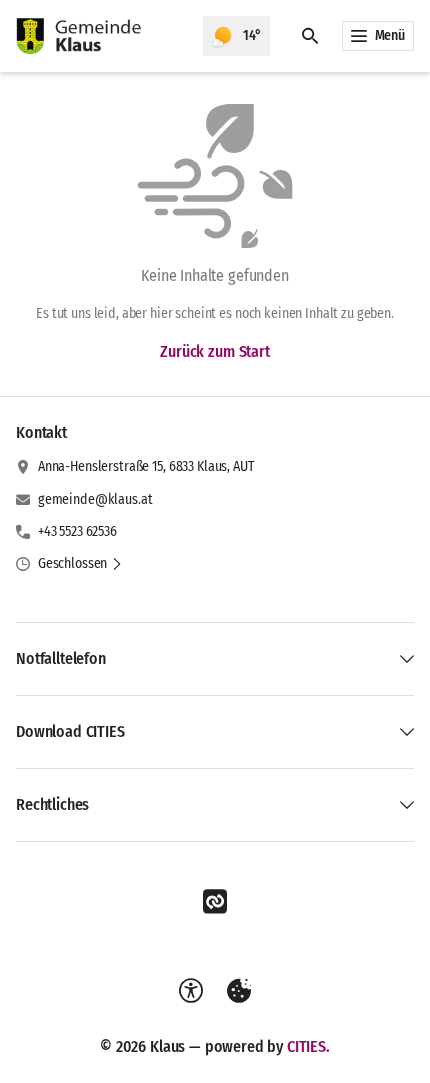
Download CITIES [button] (70, 731)
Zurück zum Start (214, 351)
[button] (80, 564)
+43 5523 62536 (77, 531)
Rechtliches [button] (52, 804)
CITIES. (308, 1046)
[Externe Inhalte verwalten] (239, 991)
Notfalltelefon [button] (61, 658)
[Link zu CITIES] (215, 902)
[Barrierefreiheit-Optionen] (191, 991)
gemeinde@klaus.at (95, 499)
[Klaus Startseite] (101, 36)
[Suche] (310, 36)
